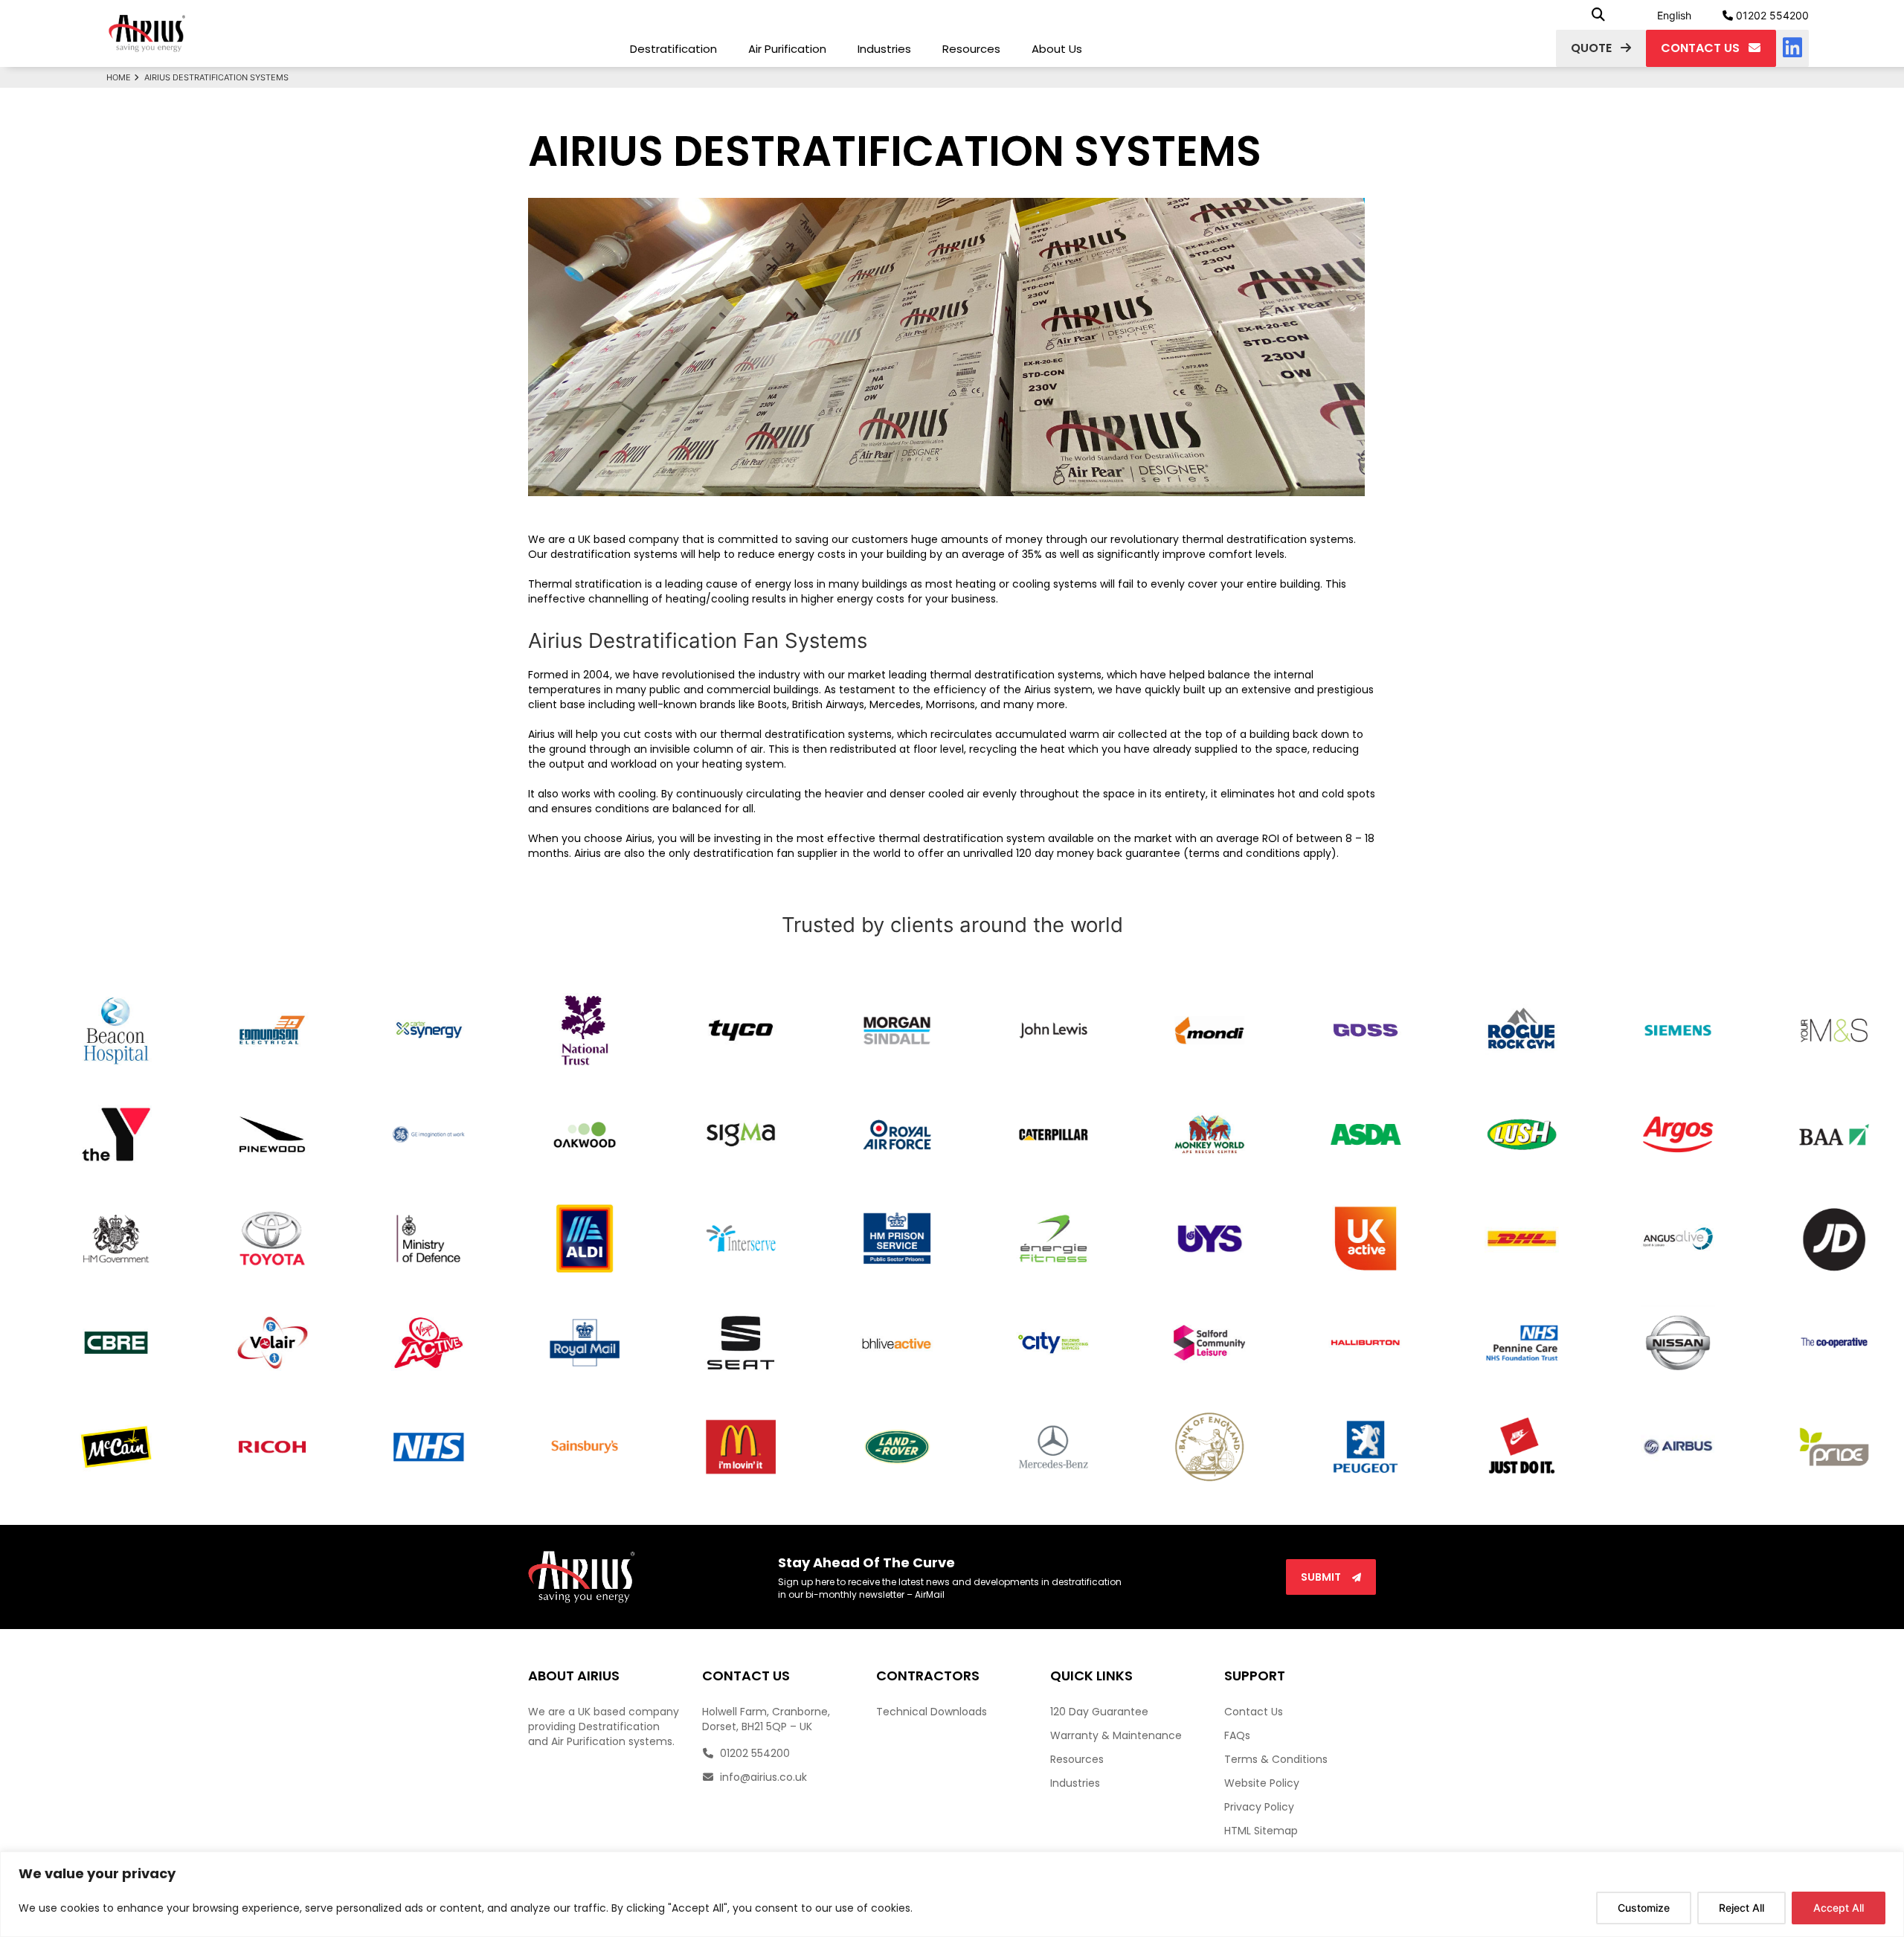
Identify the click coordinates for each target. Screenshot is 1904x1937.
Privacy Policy (1259, 1807)
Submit (1322, 1577)
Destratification (673, 49)
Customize (1644, 1908)
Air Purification (787, 49)
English (1674, 15)
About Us (1057, 49)
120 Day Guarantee (1099, 1712)
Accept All (1839, 1908)
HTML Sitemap (1261, 1831)
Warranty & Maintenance (1116, 1735)
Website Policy (1262, 1783)
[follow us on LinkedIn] (1792, 48)
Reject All (1741, 1908)
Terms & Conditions (1276, 1759)
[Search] (1598, 15)
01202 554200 (1771, 15)
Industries (884, 49)
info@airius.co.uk (762, 1777)
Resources (971, 49)
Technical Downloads (932, 1712)
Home (119, 77)
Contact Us (1254, 1712)
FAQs (1237, 1735)
